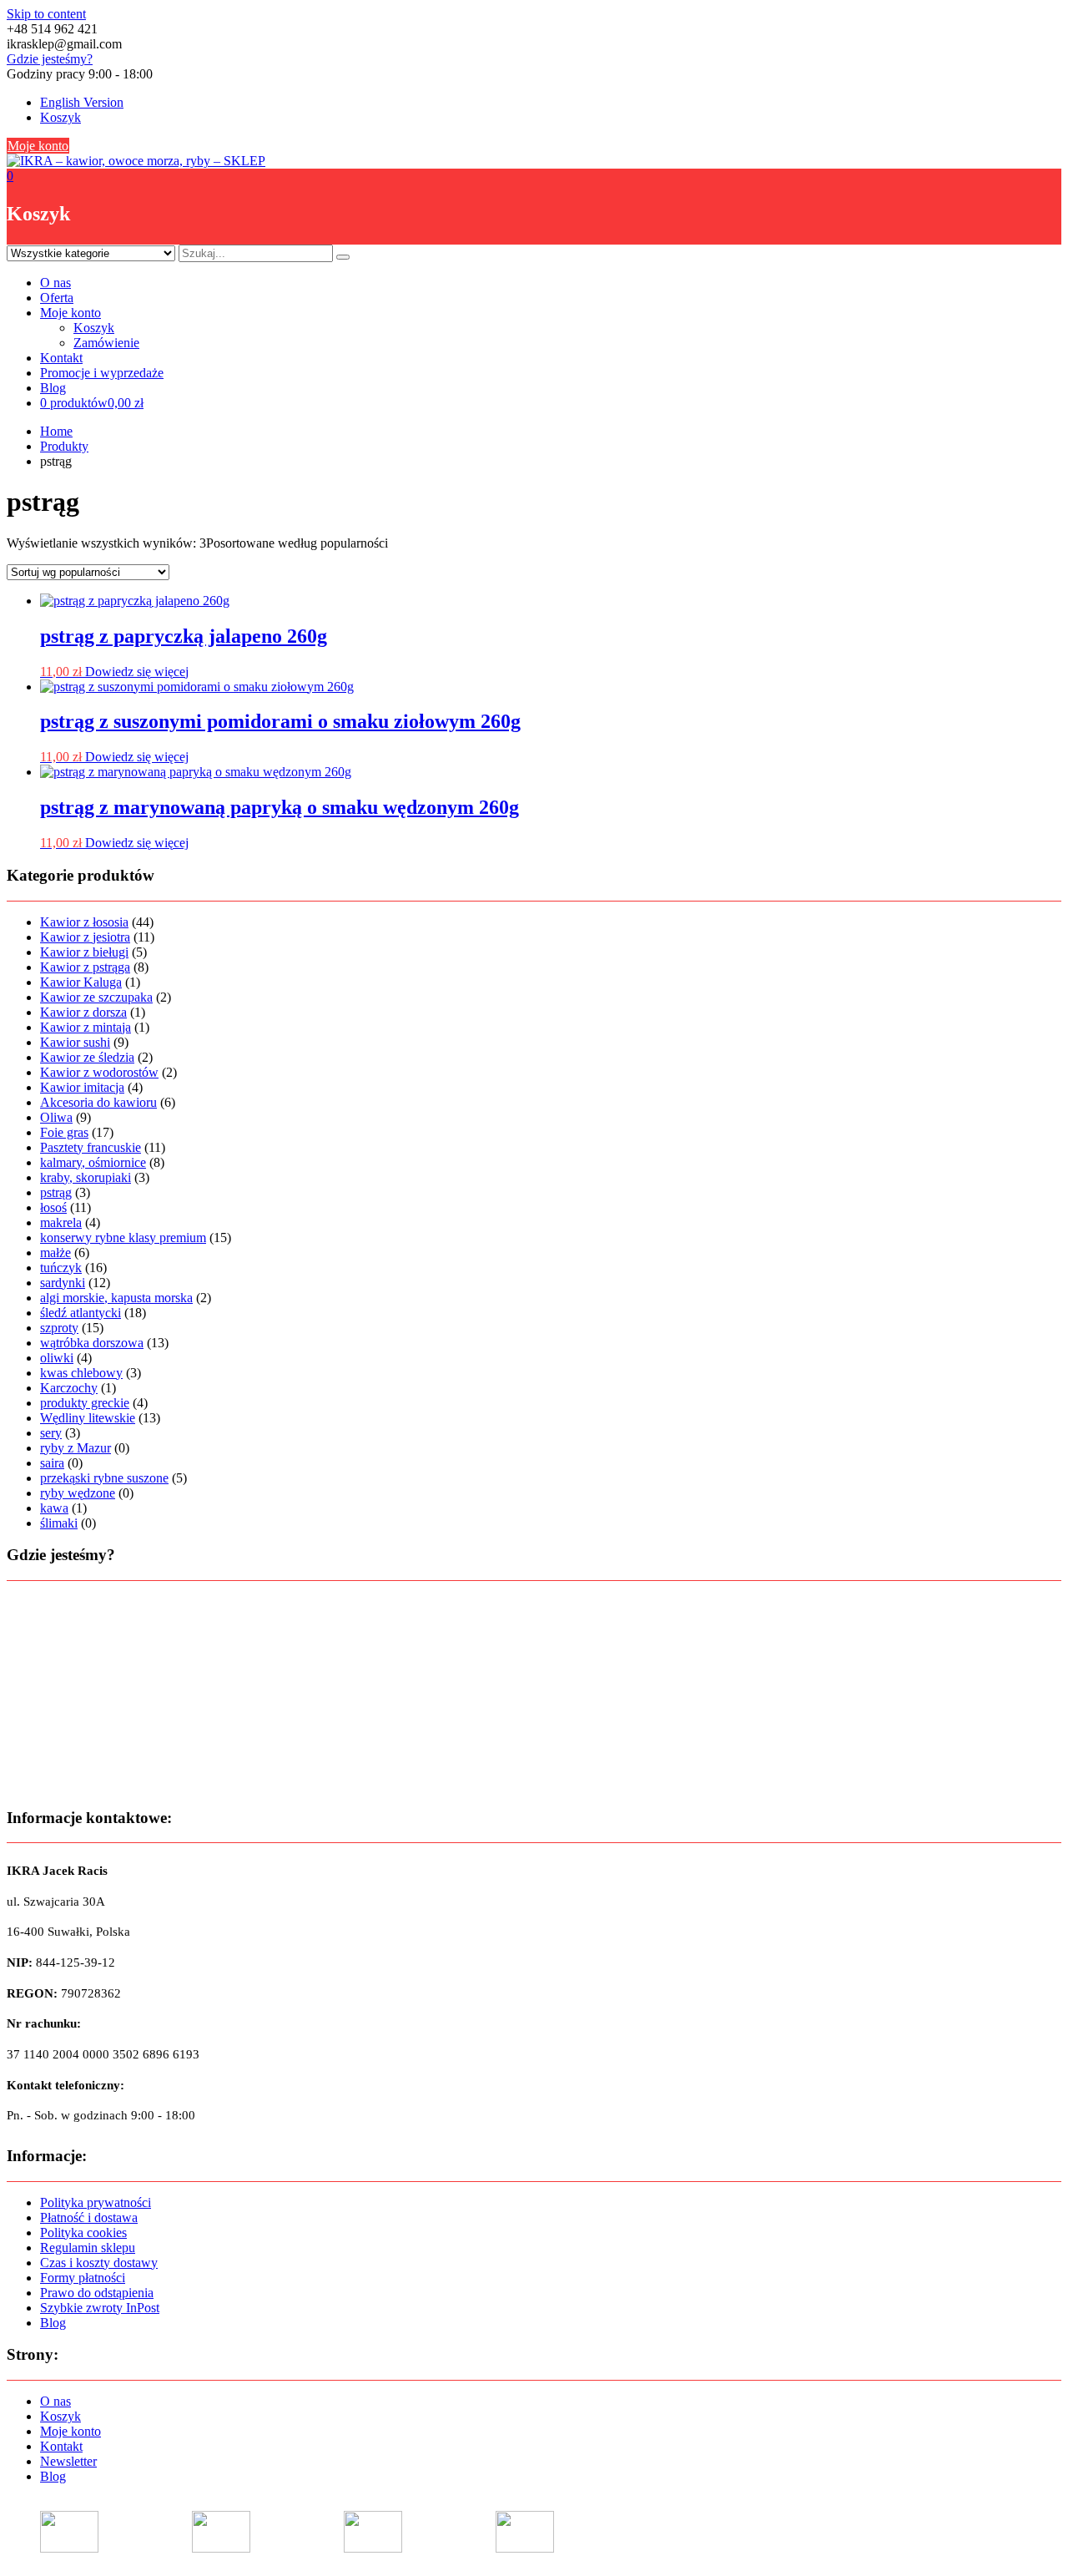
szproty (59, 1328)
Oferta (57, 298)
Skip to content (46, 14)
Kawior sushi (75, 1042)
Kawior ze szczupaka (96, 997)
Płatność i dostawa (89, 2217)
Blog (53, 388)
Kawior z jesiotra (85, 937)
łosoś (53, 1207)
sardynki (63, 1283)
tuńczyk (61, 1268)
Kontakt (61, 358)
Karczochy (69, 1388)
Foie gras (64, 1132)
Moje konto (38, 146)
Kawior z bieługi (84, 952)
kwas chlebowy (81, 1373)
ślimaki (59, 1523)
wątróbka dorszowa (92, 1343)
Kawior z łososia (84, 922)
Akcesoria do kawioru (98, 1102)
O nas (55, 283)
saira (52, 1463)
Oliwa (56, 1117)
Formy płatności (83, 2278)
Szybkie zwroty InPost (100, 2308)
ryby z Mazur (76, 1448)
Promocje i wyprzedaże (102, 373)
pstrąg (56, 1192)
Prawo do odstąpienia (97, 2293)
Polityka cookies (83, 2233)
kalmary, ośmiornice (93, 1162)
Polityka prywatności (96, 2202)
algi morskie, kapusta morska (116, 1298)
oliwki (57, 1358)
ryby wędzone (78, 1493)
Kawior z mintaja (86, 1027)
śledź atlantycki (81, 1313)
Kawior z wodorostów (99, 1072)
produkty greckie (85, 1403)
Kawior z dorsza (83, 1012)
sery (51, 1433)
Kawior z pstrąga (85, 967)
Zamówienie (106, 343)
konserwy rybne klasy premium (123, 1237)
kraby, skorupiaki (86, 1177)
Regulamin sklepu (88, 2248)
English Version (82, 102)
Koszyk (60, 117)
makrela (61, 1222)
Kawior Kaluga (81, 982)
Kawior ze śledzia (87, 1057)
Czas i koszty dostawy (99, 2263)
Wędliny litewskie (88, 1418)
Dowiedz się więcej (137, 672)
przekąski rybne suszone (104, 1478)
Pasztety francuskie (91, 1147)
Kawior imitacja (82, 1087)
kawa (54, 1508)
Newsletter (68, 2461)
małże (55, 1253)
